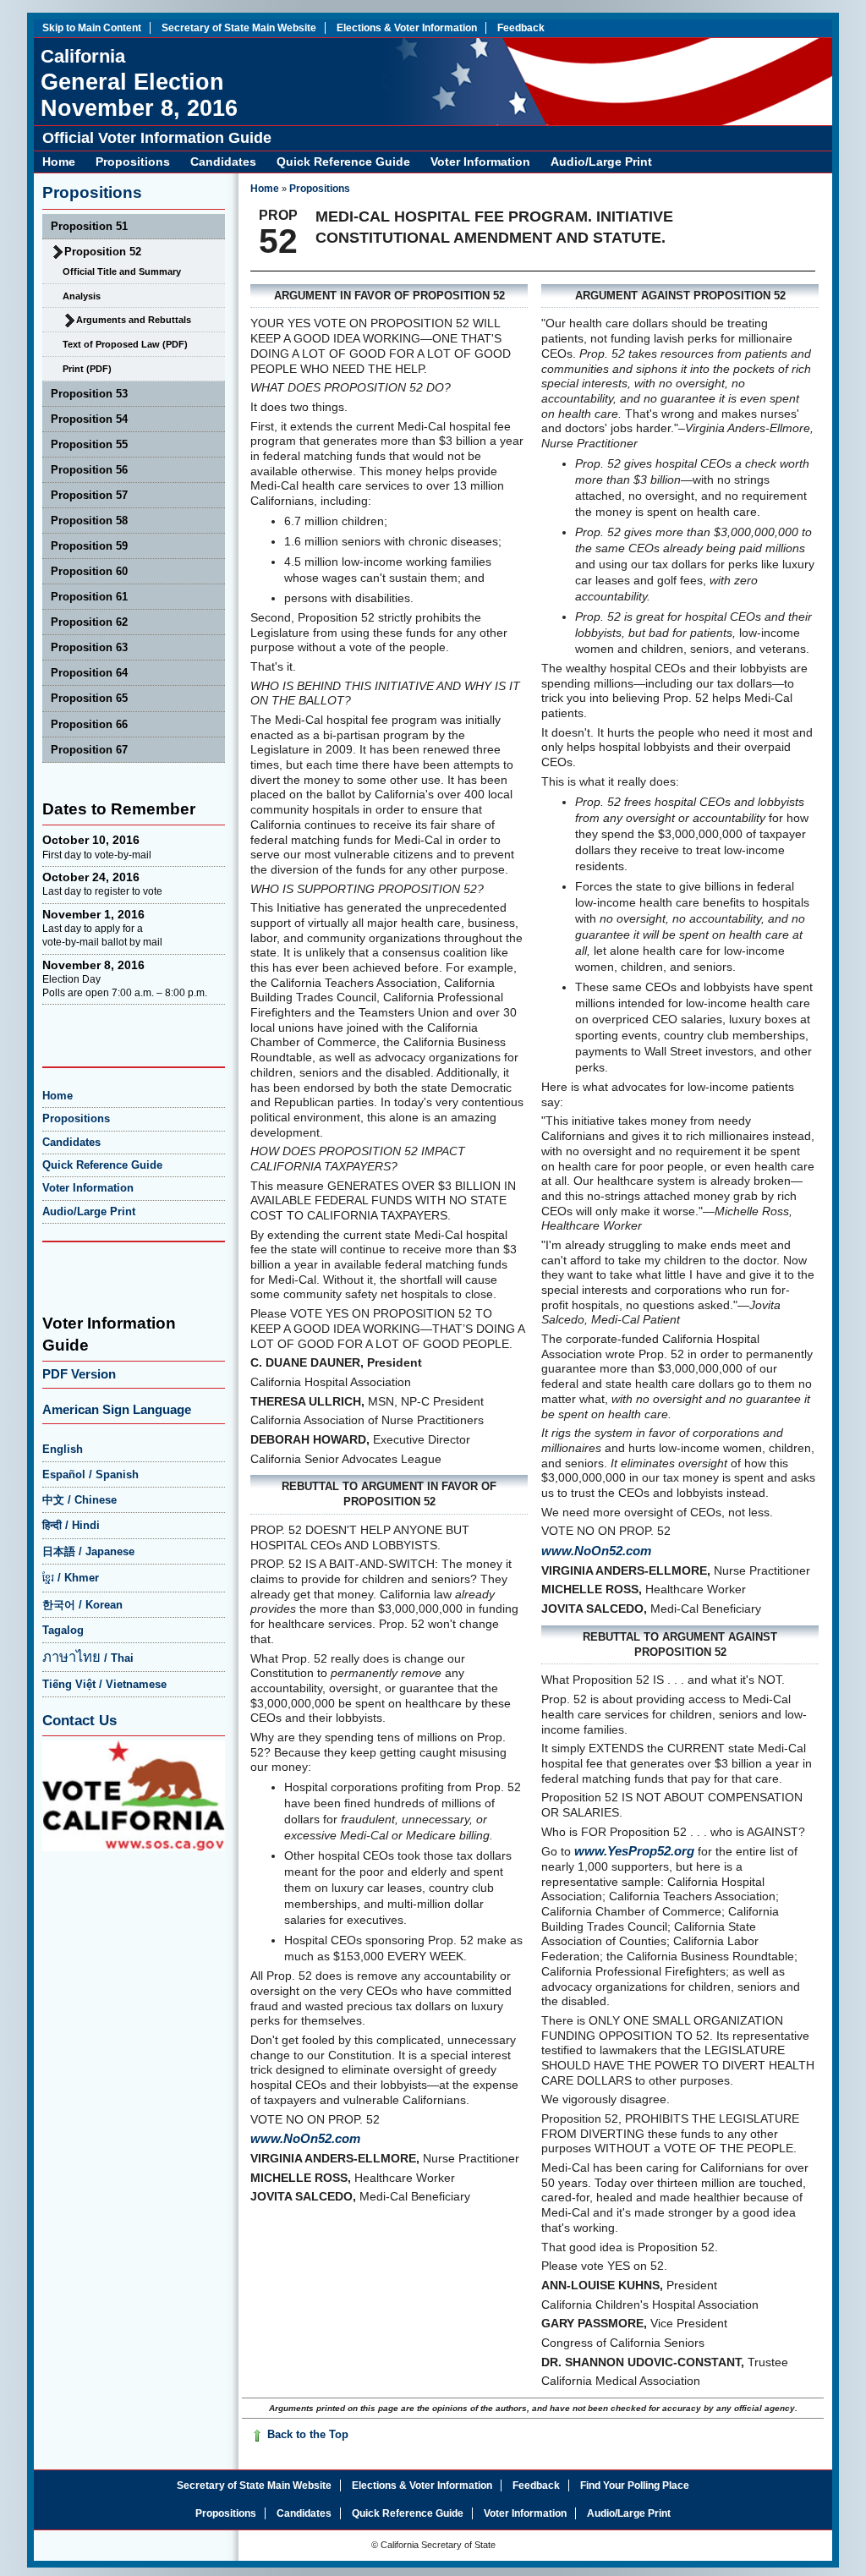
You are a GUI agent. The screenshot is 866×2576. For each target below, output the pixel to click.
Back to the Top (306, 2434)
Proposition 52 (103, 252)
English (63, 1449)
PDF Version (79, 1374)
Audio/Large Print (601, 162)
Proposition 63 (89, 647)
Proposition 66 (89, 724)
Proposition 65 (89, 698)
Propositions (133, 162)
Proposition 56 (89, 470)
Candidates (223, 162)
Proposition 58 (89, 521)
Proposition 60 (89, 571)
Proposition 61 (89, 597)
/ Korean (82, 1605)
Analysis (82, 296)
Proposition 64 (89, 673)
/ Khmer (71, 1578)
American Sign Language (117, 1409)
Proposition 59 (89, 546)
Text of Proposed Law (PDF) (125, 344)
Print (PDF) (87, 369)
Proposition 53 (89, 394)
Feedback (521, 28)
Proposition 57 (89, 495)
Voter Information (480, 162)
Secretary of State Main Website (239, 28)
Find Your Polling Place (635, 2486)
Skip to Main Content (92, 28)
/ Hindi (71, 1525)
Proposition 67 (89, 750)
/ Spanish (90, 1474)
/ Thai (88, 1658)
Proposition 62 (89, 622)
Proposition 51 (89, 226)
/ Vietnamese (104, 1684)
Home (59, 162)
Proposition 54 (89, 419)
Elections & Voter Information (407, 28)
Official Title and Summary (122, 271)
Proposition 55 (89, 444)
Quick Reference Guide (343, 162)
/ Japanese (88, 1551)
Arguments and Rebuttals (134, 320)
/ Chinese (79, 1500)
